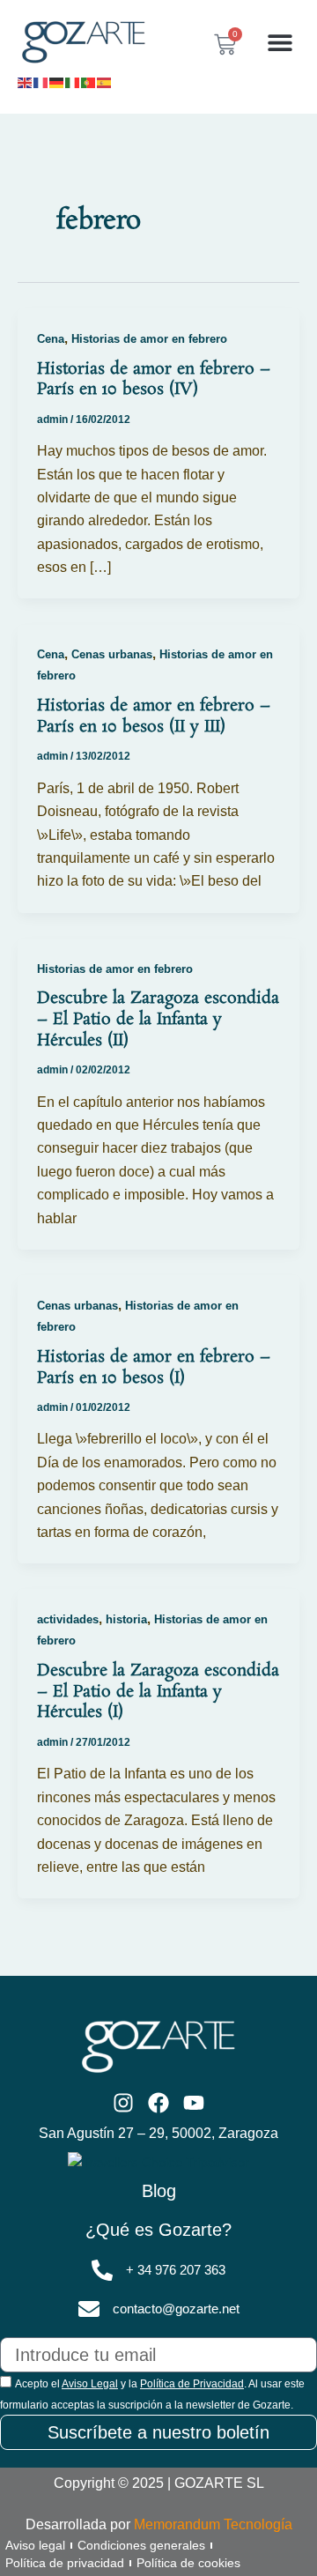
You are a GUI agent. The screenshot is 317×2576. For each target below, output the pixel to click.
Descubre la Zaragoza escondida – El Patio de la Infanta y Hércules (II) (158, 1019)
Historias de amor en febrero (149, 339)
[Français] (41, 81)
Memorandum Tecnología (213, 2524)
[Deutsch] (57, 81)
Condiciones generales (141, 2545)
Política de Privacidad (192, 2384)
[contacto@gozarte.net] (89, 2309)
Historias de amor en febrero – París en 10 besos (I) (154, 1368)
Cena (51, 339)
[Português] (89, 81)
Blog (159, 2191)
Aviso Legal (90, 2384)
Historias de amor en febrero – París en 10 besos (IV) (154, 380)
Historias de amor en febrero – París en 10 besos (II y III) (154, 716)
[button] (280, 43)
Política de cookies (188, 2563)
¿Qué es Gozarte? (158, 2230)
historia (126, 1619)
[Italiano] (73, 81)
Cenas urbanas (112, 654)
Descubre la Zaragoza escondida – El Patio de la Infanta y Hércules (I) (158, 1692)
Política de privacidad (65, 2563)
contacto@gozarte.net (176, 2309)
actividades (68, 1619)
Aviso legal (35, 2545)
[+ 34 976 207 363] (102, 2270)
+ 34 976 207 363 (176, 2270)
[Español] (105, 81)
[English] (26, 81)
